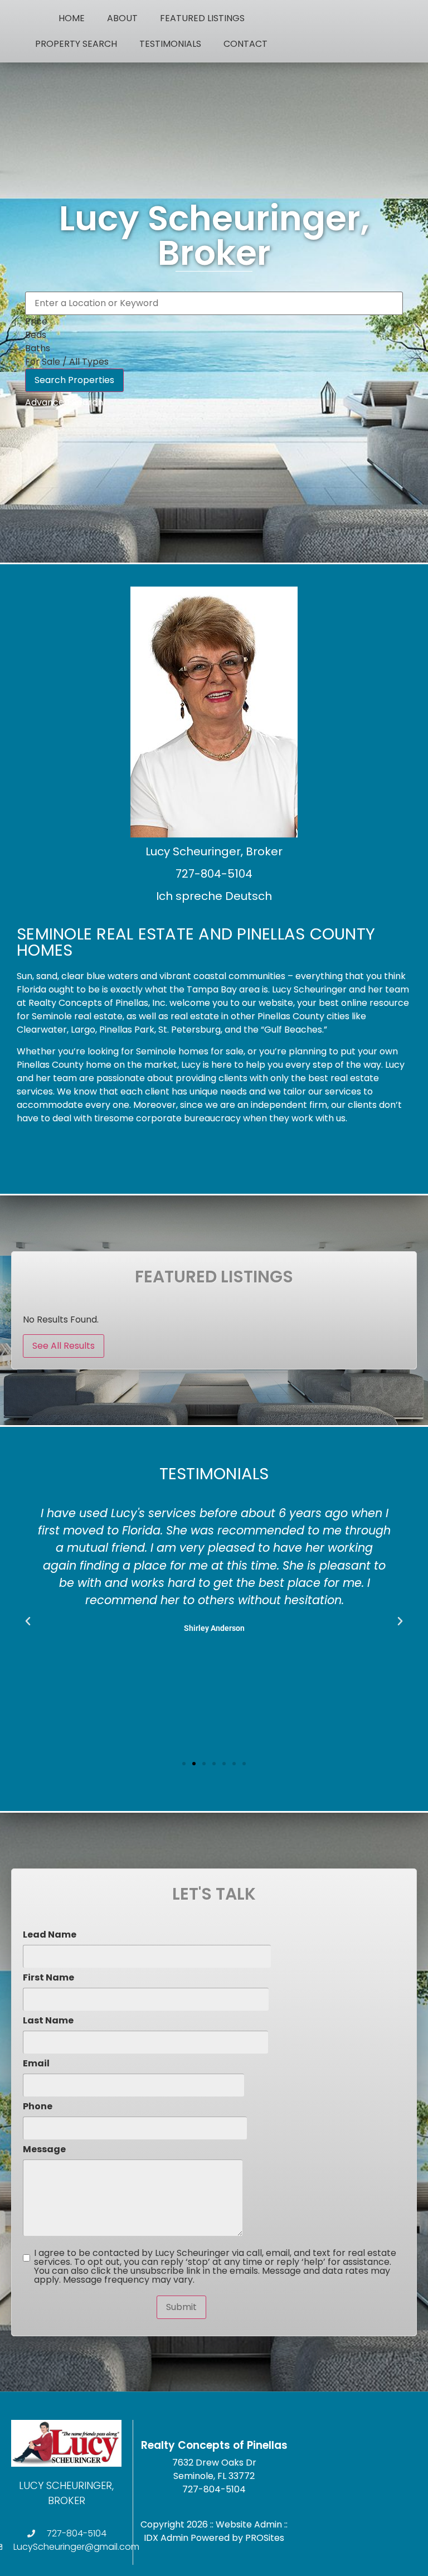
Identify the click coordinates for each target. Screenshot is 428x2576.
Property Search (76, 44)
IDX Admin (166, 2538)
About (122, 18)
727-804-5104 (214, 2489)
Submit (181, 2307)
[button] (28, 1621)
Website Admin (249, 2524)
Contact (245, 44)
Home (72, 18)
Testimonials (170, 44)
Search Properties (74, 380)
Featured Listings (202, 18)
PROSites (265, 2538)
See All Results (64, 1346)
